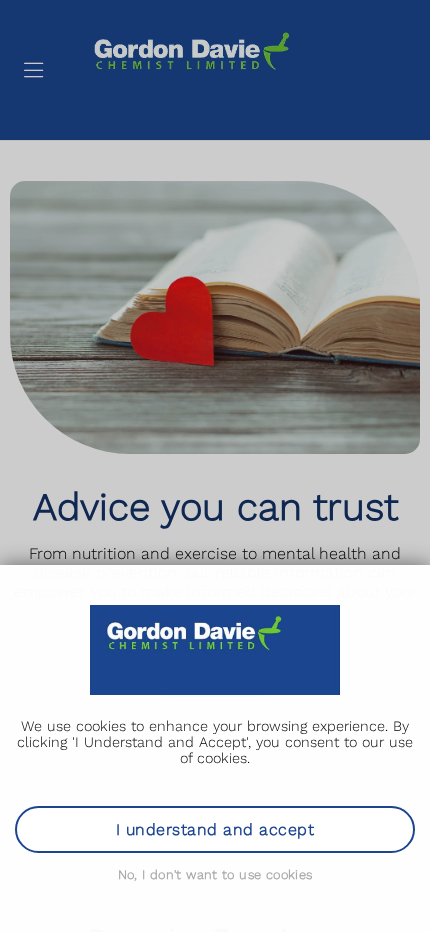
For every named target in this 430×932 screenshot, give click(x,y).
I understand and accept (215, 829)
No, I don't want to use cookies (215, 874)
